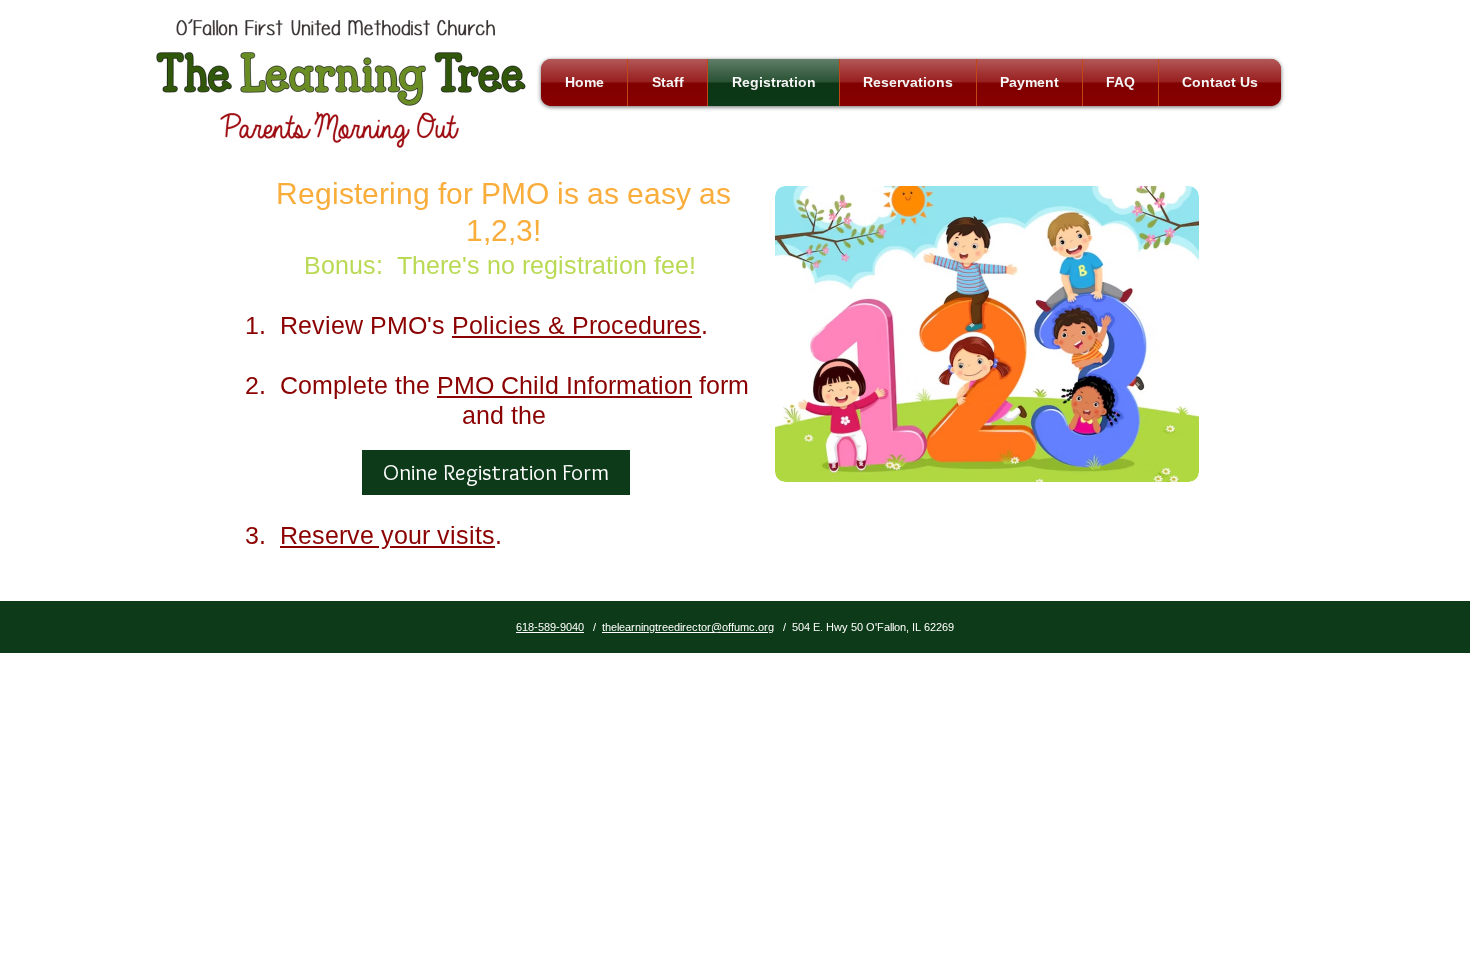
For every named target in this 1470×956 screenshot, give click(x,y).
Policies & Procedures (576, 325)
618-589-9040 (550, 627)
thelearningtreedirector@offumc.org (688, 627)
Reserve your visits (387, 535)
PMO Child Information (564, 385)
